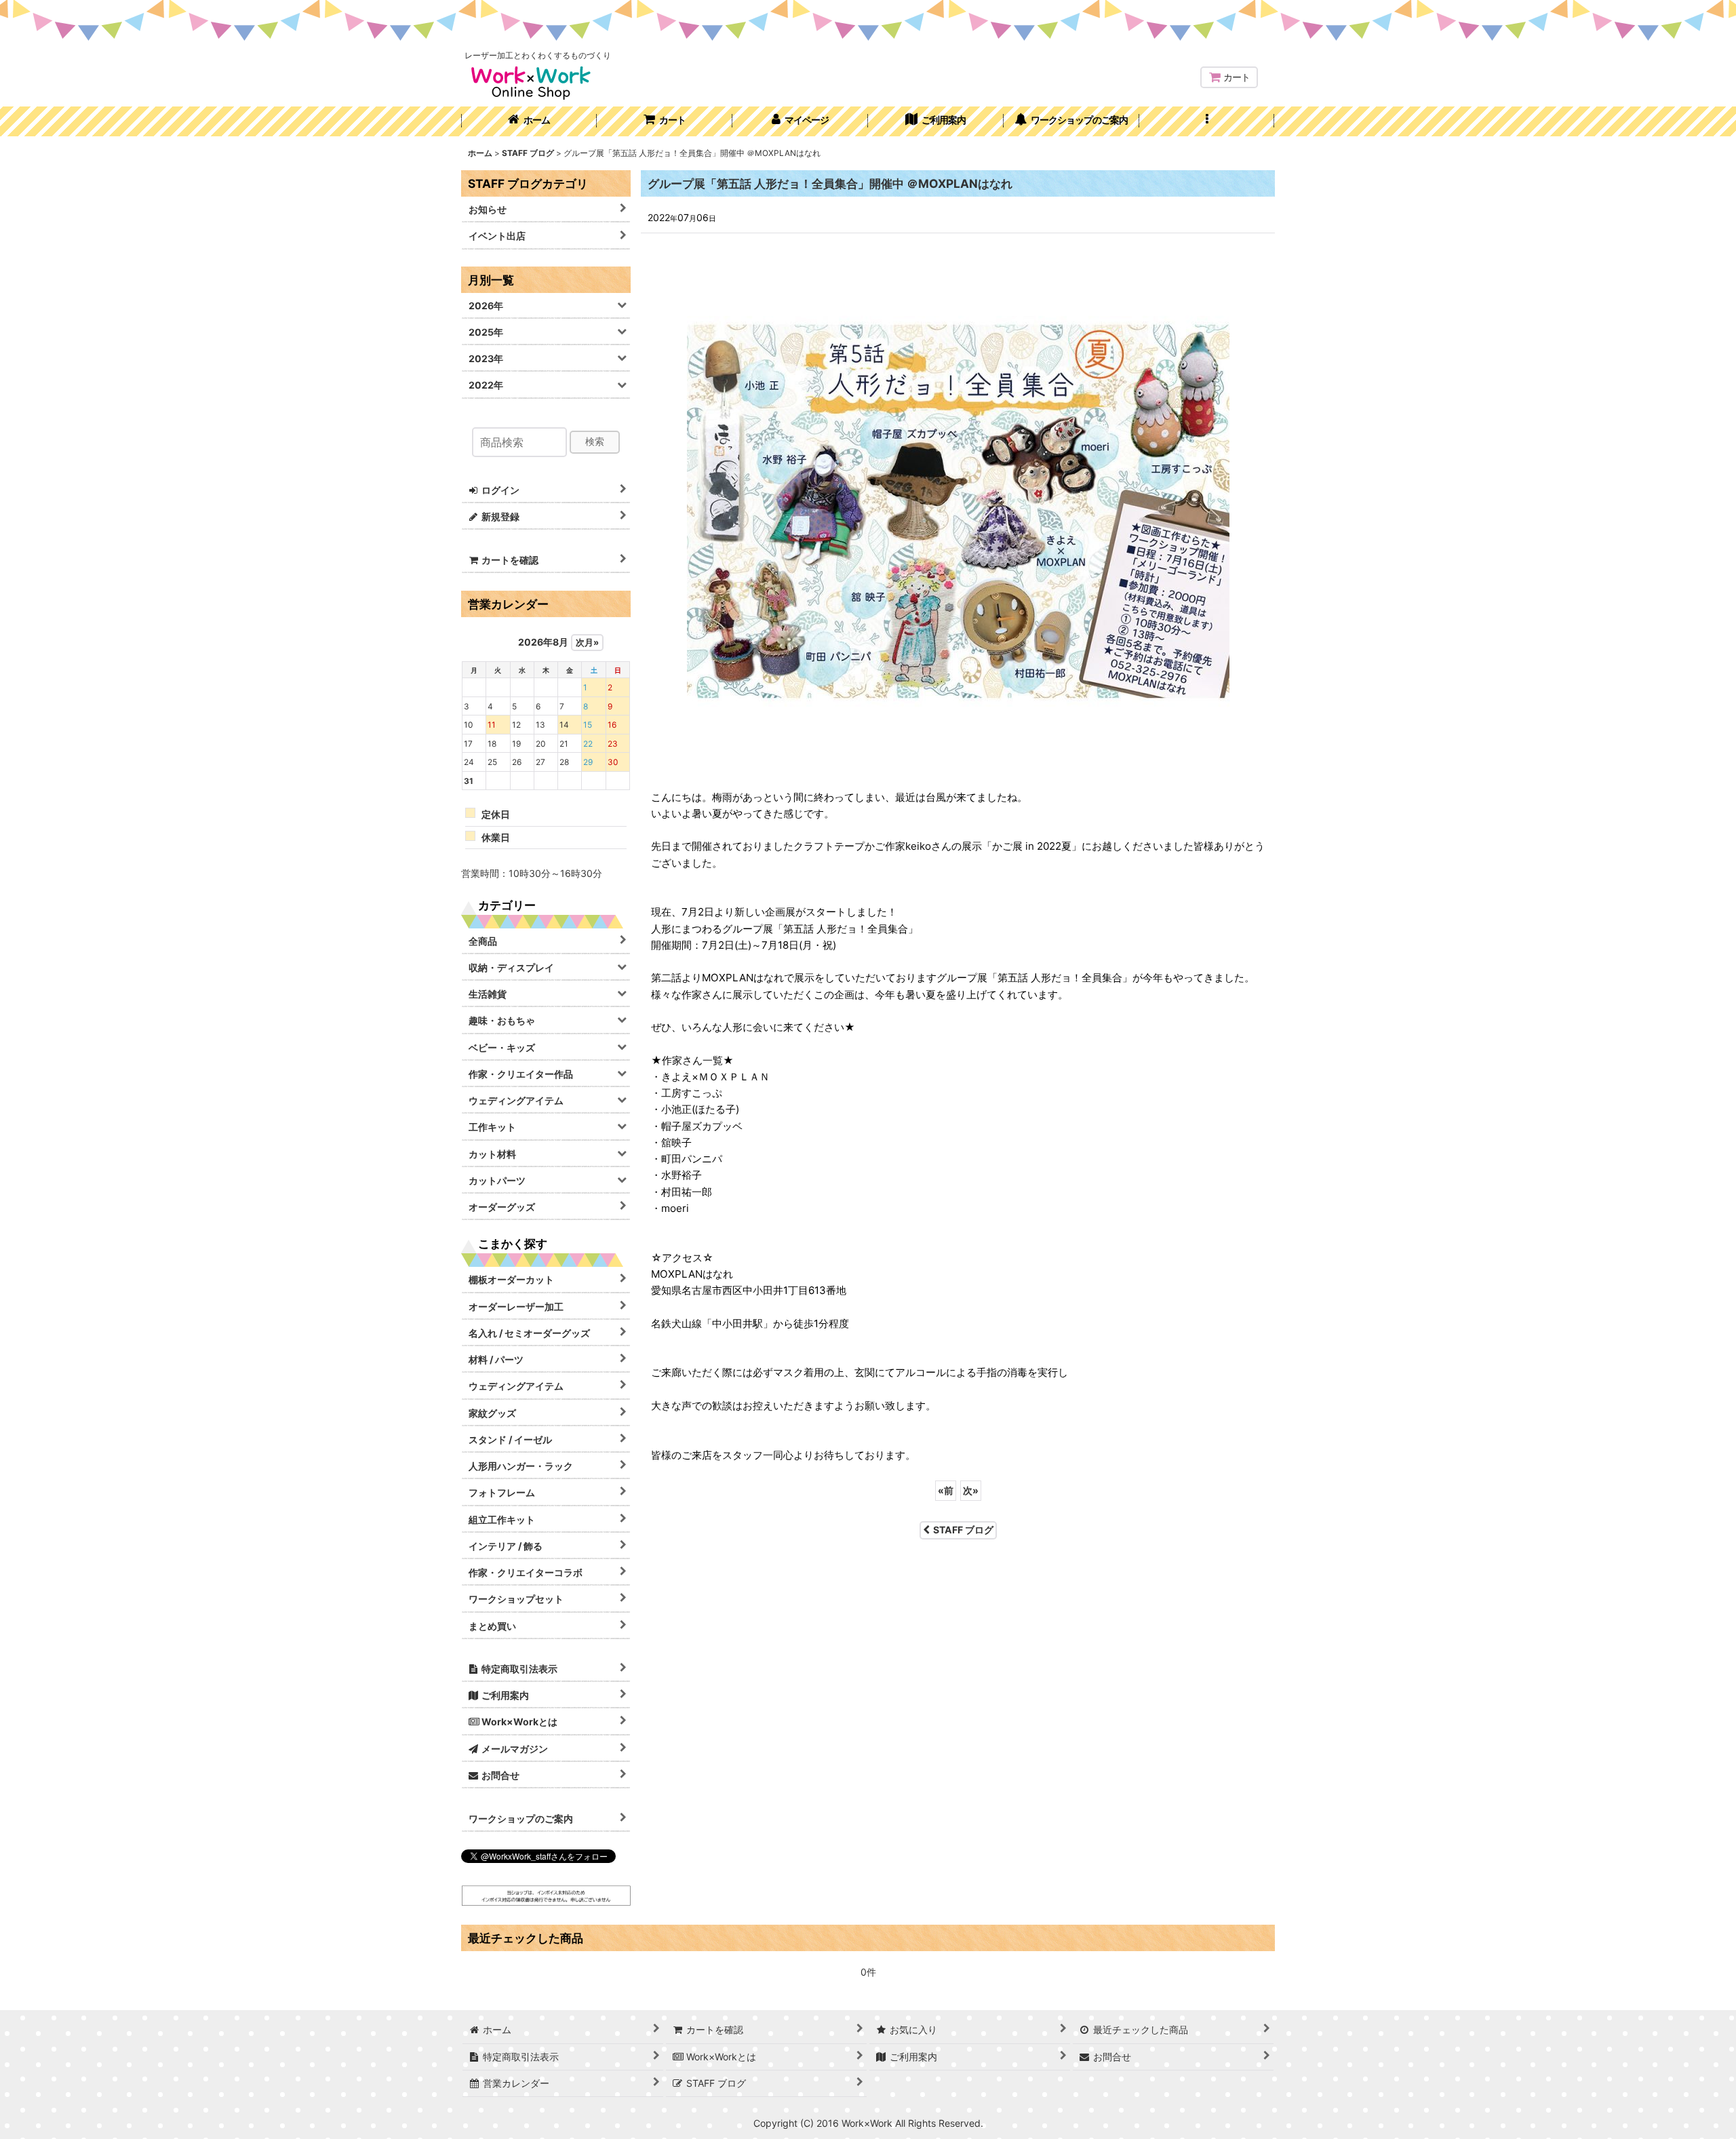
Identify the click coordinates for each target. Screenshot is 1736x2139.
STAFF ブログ (963, 1530)
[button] (1207, 121)
